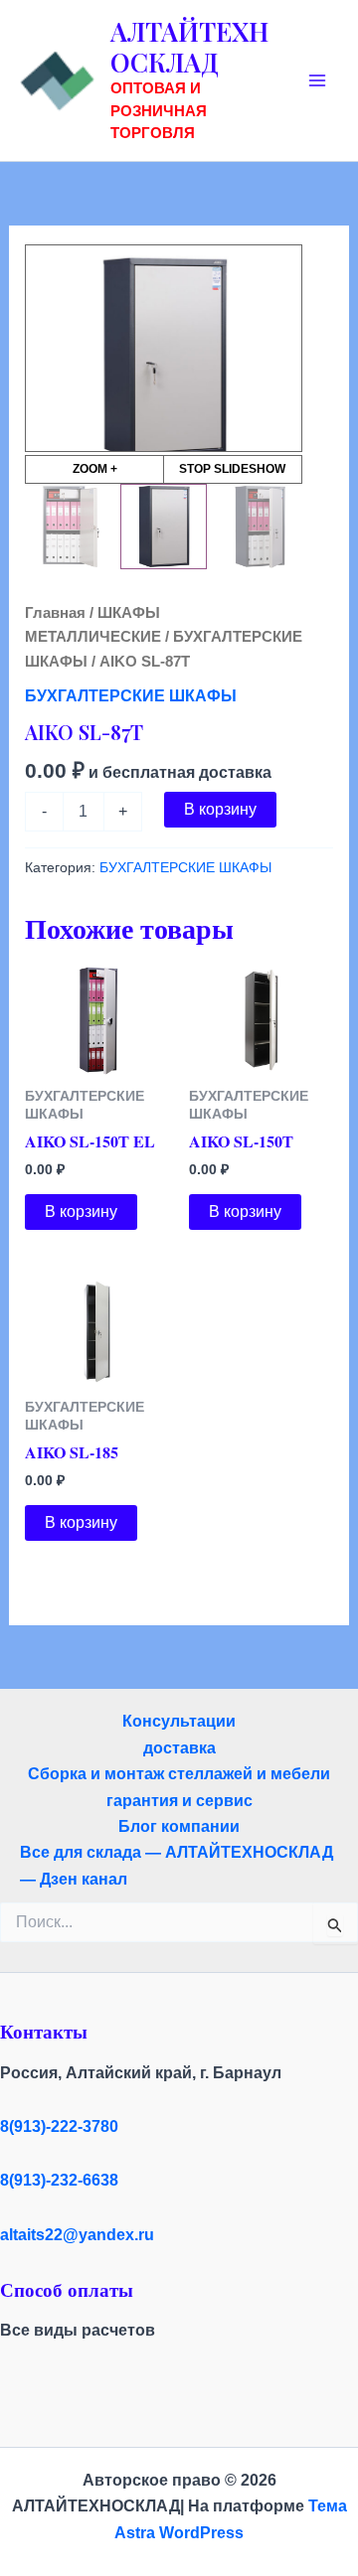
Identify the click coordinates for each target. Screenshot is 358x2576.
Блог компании (179, 1826)
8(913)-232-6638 (59, 2180)
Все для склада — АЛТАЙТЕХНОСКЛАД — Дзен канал (177, 1865)
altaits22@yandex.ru (77, 2235)
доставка (179, 1748)
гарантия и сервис (179, 1801)
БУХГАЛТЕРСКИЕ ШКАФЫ (131, 696)
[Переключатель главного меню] (317, 80)
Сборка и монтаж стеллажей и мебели (179, 1774)
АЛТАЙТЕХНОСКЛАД (189, 47)
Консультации (179, 1721)
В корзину (220, 809)
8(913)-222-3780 (59, 2126)
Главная (55, 613)
